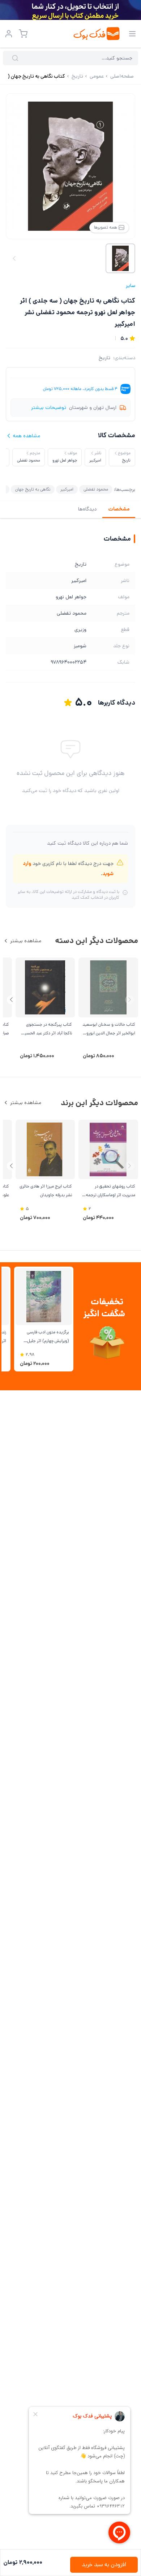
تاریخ (104, 358)
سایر (131, 286)
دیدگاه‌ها (87, 509)
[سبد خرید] (23, 34)
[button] (11, 1000)
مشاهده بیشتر (26, 941)
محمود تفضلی (96, 489)
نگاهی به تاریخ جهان (33, 489)
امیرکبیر (67, 489)
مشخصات (119, 509)
